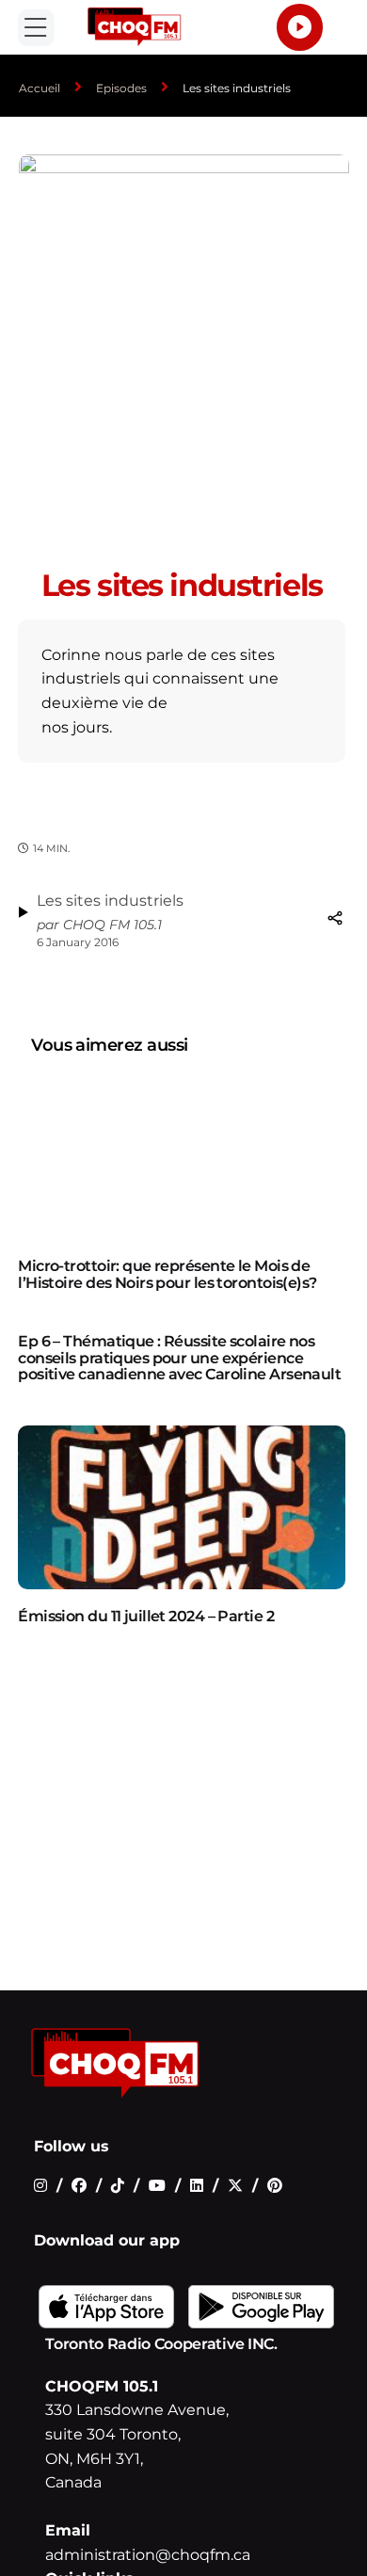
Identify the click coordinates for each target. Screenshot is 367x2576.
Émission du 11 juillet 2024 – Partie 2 (146, 1616)
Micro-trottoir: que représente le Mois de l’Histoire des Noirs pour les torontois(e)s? (167, 1274)
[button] (36, 28)
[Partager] (335, 918)
